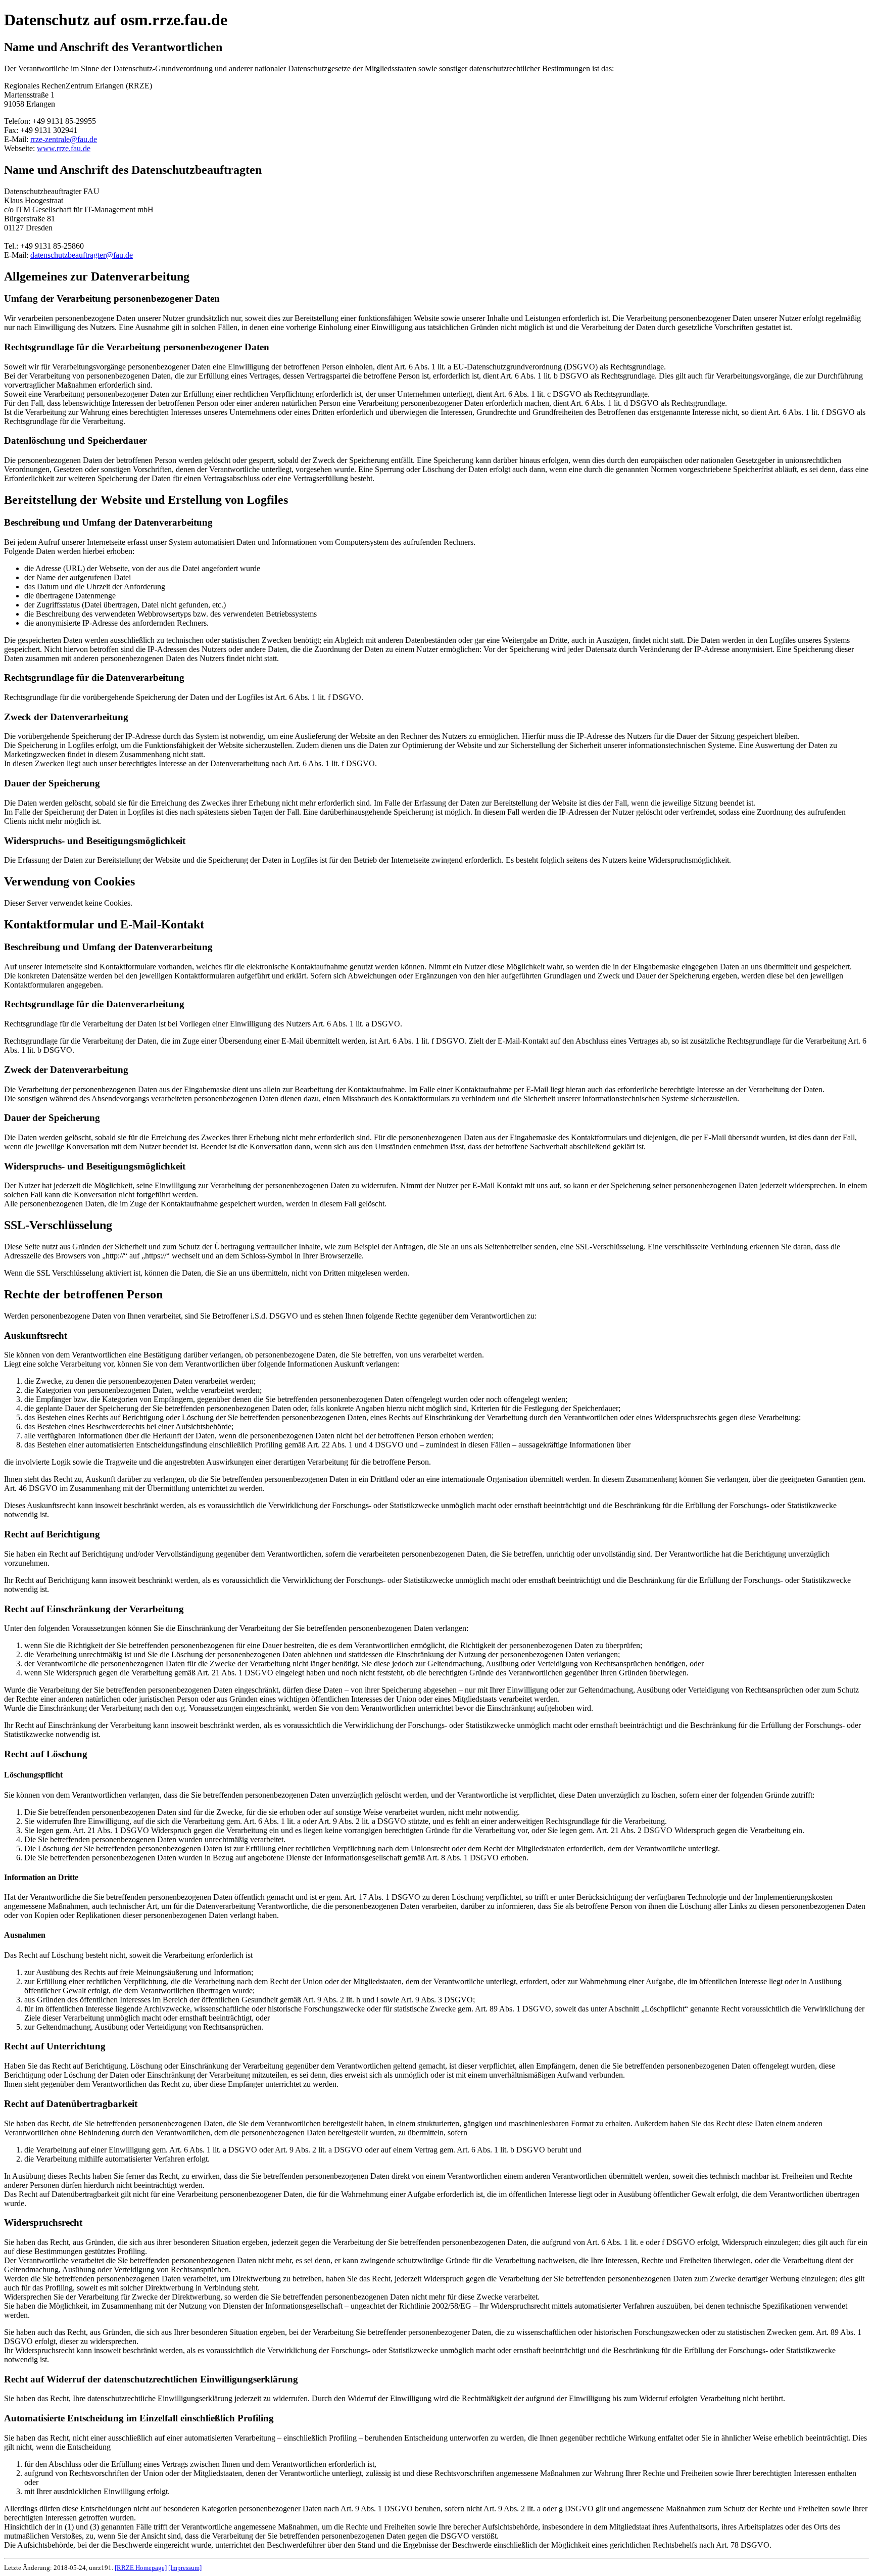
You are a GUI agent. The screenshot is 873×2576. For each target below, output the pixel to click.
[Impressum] (185, 2568)
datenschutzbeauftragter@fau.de (82, 255)
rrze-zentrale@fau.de (64, 139)
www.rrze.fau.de (64, 148)
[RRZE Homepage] (141, 2568)
